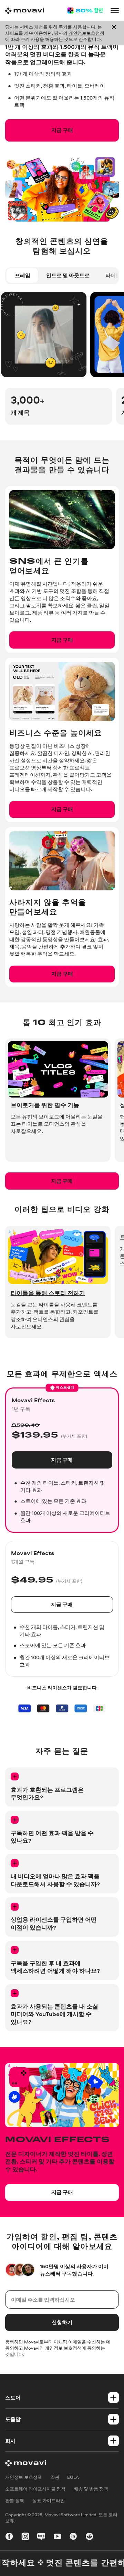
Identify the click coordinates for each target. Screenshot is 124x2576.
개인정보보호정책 (86, 33)
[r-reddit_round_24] (89, 2537)
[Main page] (24, 11)
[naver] (41, 2537)
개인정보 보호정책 (24, 2477)
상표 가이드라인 (49, 2501)
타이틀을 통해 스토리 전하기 (48, 1293)
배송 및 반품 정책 (91, 2489)
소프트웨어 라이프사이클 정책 (35, 2489)
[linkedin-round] (73, 2537)
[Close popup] (114, 33)
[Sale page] (85, 10)
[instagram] (25, 2537)
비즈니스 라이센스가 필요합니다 (62, 1688)
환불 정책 (15, 2501)
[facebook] (9, 2537)
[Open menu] (115, 10)
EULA (73, 2477)
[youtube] (57, 2537)
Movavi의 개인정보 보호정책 (53, 2348)
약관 (55, 2477)
